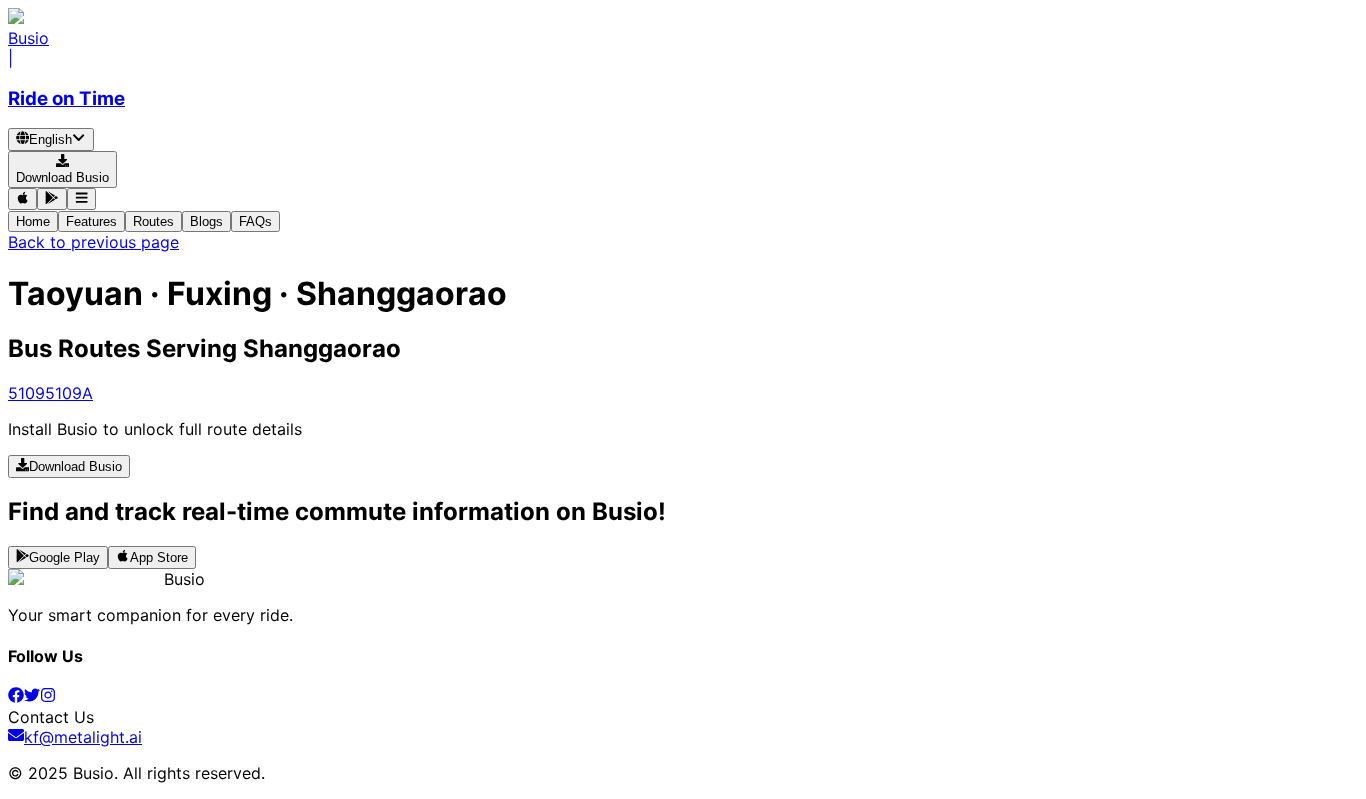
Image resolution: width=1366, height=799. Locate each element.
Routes (153, 221)
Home (33, 221)
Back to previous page (93, 242)
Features (91, 221)
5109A (69, 393)
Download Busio (75, 467)
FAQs (255, 221)
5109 (26, 393)
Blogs (206, 221)
